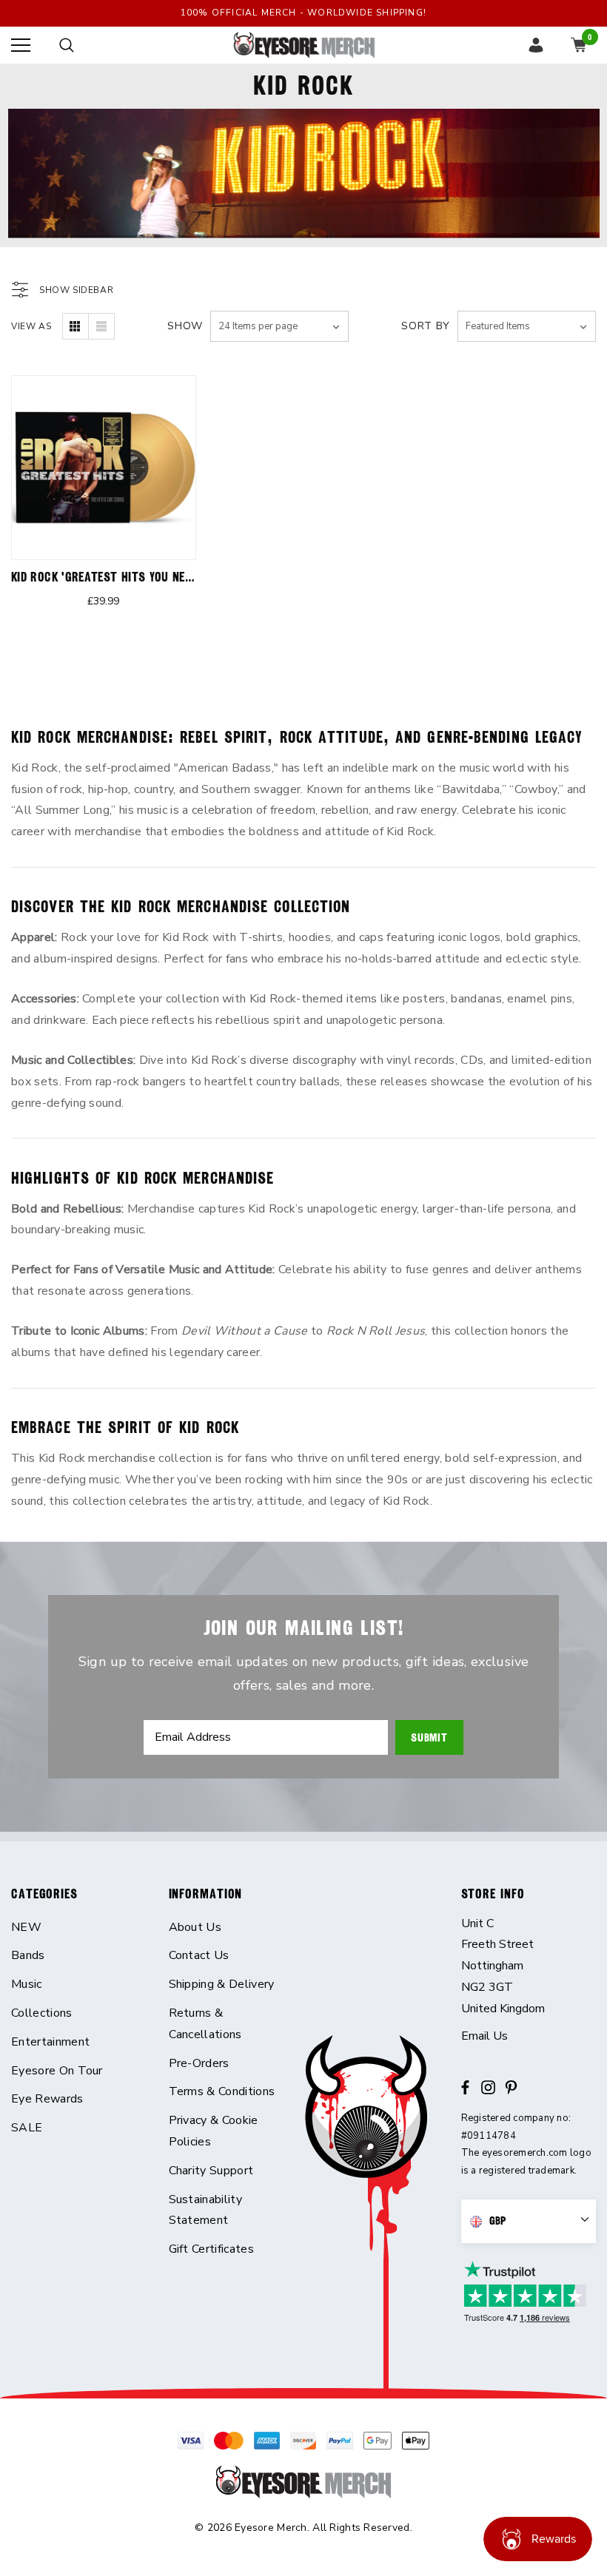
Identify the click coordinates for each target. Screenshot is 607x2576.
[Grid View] (76, 326)
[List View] (101, 326)
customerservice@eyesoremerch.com (529, 2036)
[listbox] (527, 326)
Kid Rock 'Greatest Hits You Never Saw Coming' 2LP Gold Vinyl (188, 577)
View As (31, 326)
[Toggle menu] (21, 45)
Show (185, 326)
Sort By (426, 326)
